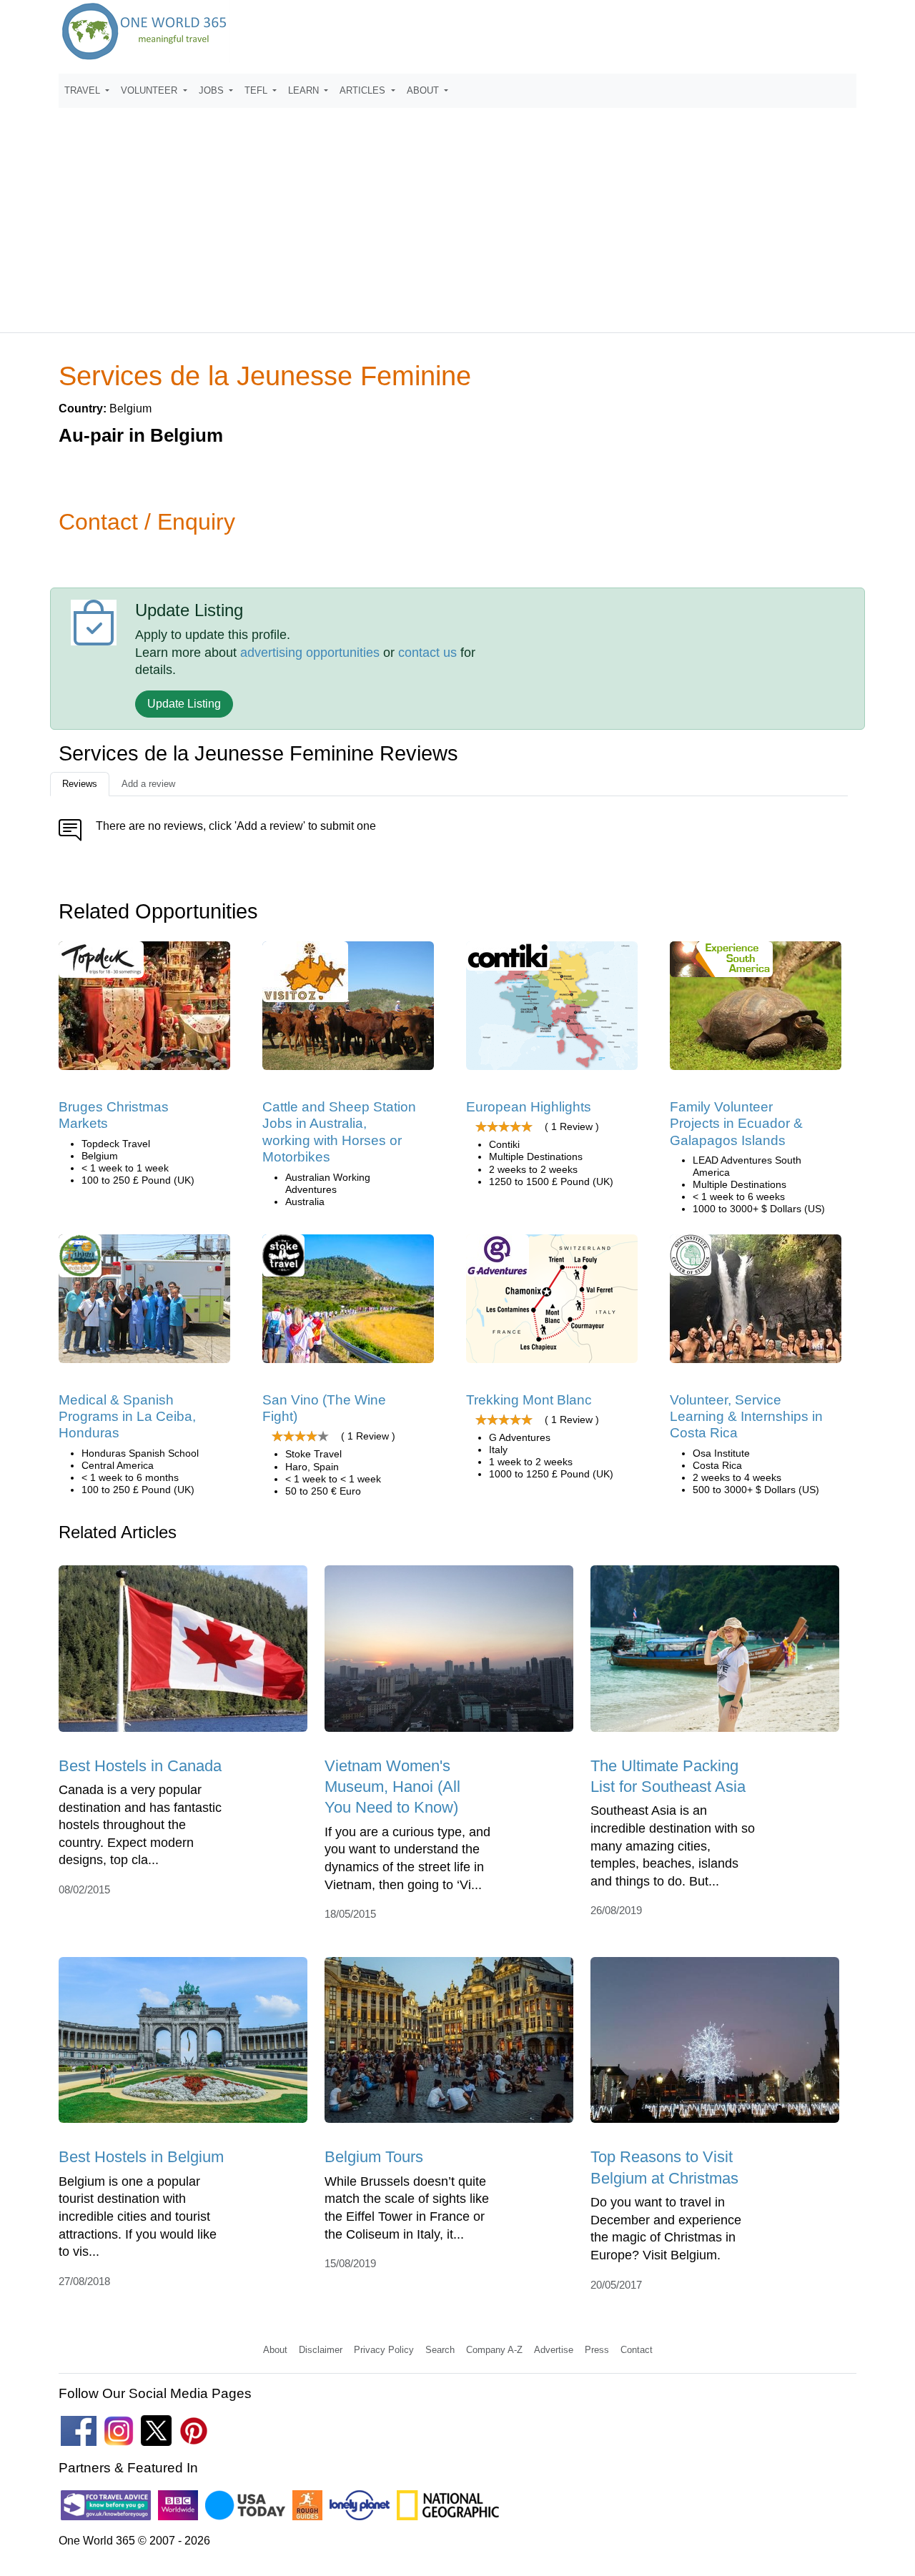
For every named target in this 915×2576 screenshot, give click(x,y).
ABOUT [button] (424, 90)
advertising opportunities (310, 653)
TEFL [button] (257, 90)
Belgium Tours (374, 2157)
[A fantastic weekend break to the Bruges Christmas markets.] (144, 1010)
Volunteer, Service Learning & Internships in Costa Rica (746, 1417)
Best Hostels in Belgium (141, 2157)
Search (440, 2350)
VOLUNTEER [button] (150, 90)
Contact (637, 2350)
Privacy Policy (384, 2350)
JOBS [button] (213, 90)
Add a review (148, 784)
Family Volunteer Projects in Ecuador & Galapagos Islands (736, 1124)
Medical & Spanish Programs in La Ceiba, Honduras (127, 1417)
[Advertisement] (457, 214)
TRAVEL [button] (84, 90)
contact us (427, 653)
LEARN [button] (305, 90)
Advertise (554, 2350)
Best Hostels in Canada (140, 1766)
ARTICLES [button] (364, 90)
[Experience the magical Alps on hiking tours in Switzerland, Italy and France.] (552, 1303)
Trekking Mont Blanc (529, 1400)
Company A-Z (494, 2350)
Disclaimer (321, 2350)
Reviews (80, 784)
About (275, 2350)
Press (597, 2350)
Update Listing (184, 704)
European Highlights (529, 1107)
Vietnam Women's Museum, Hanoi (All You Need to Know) (392, 1787)
